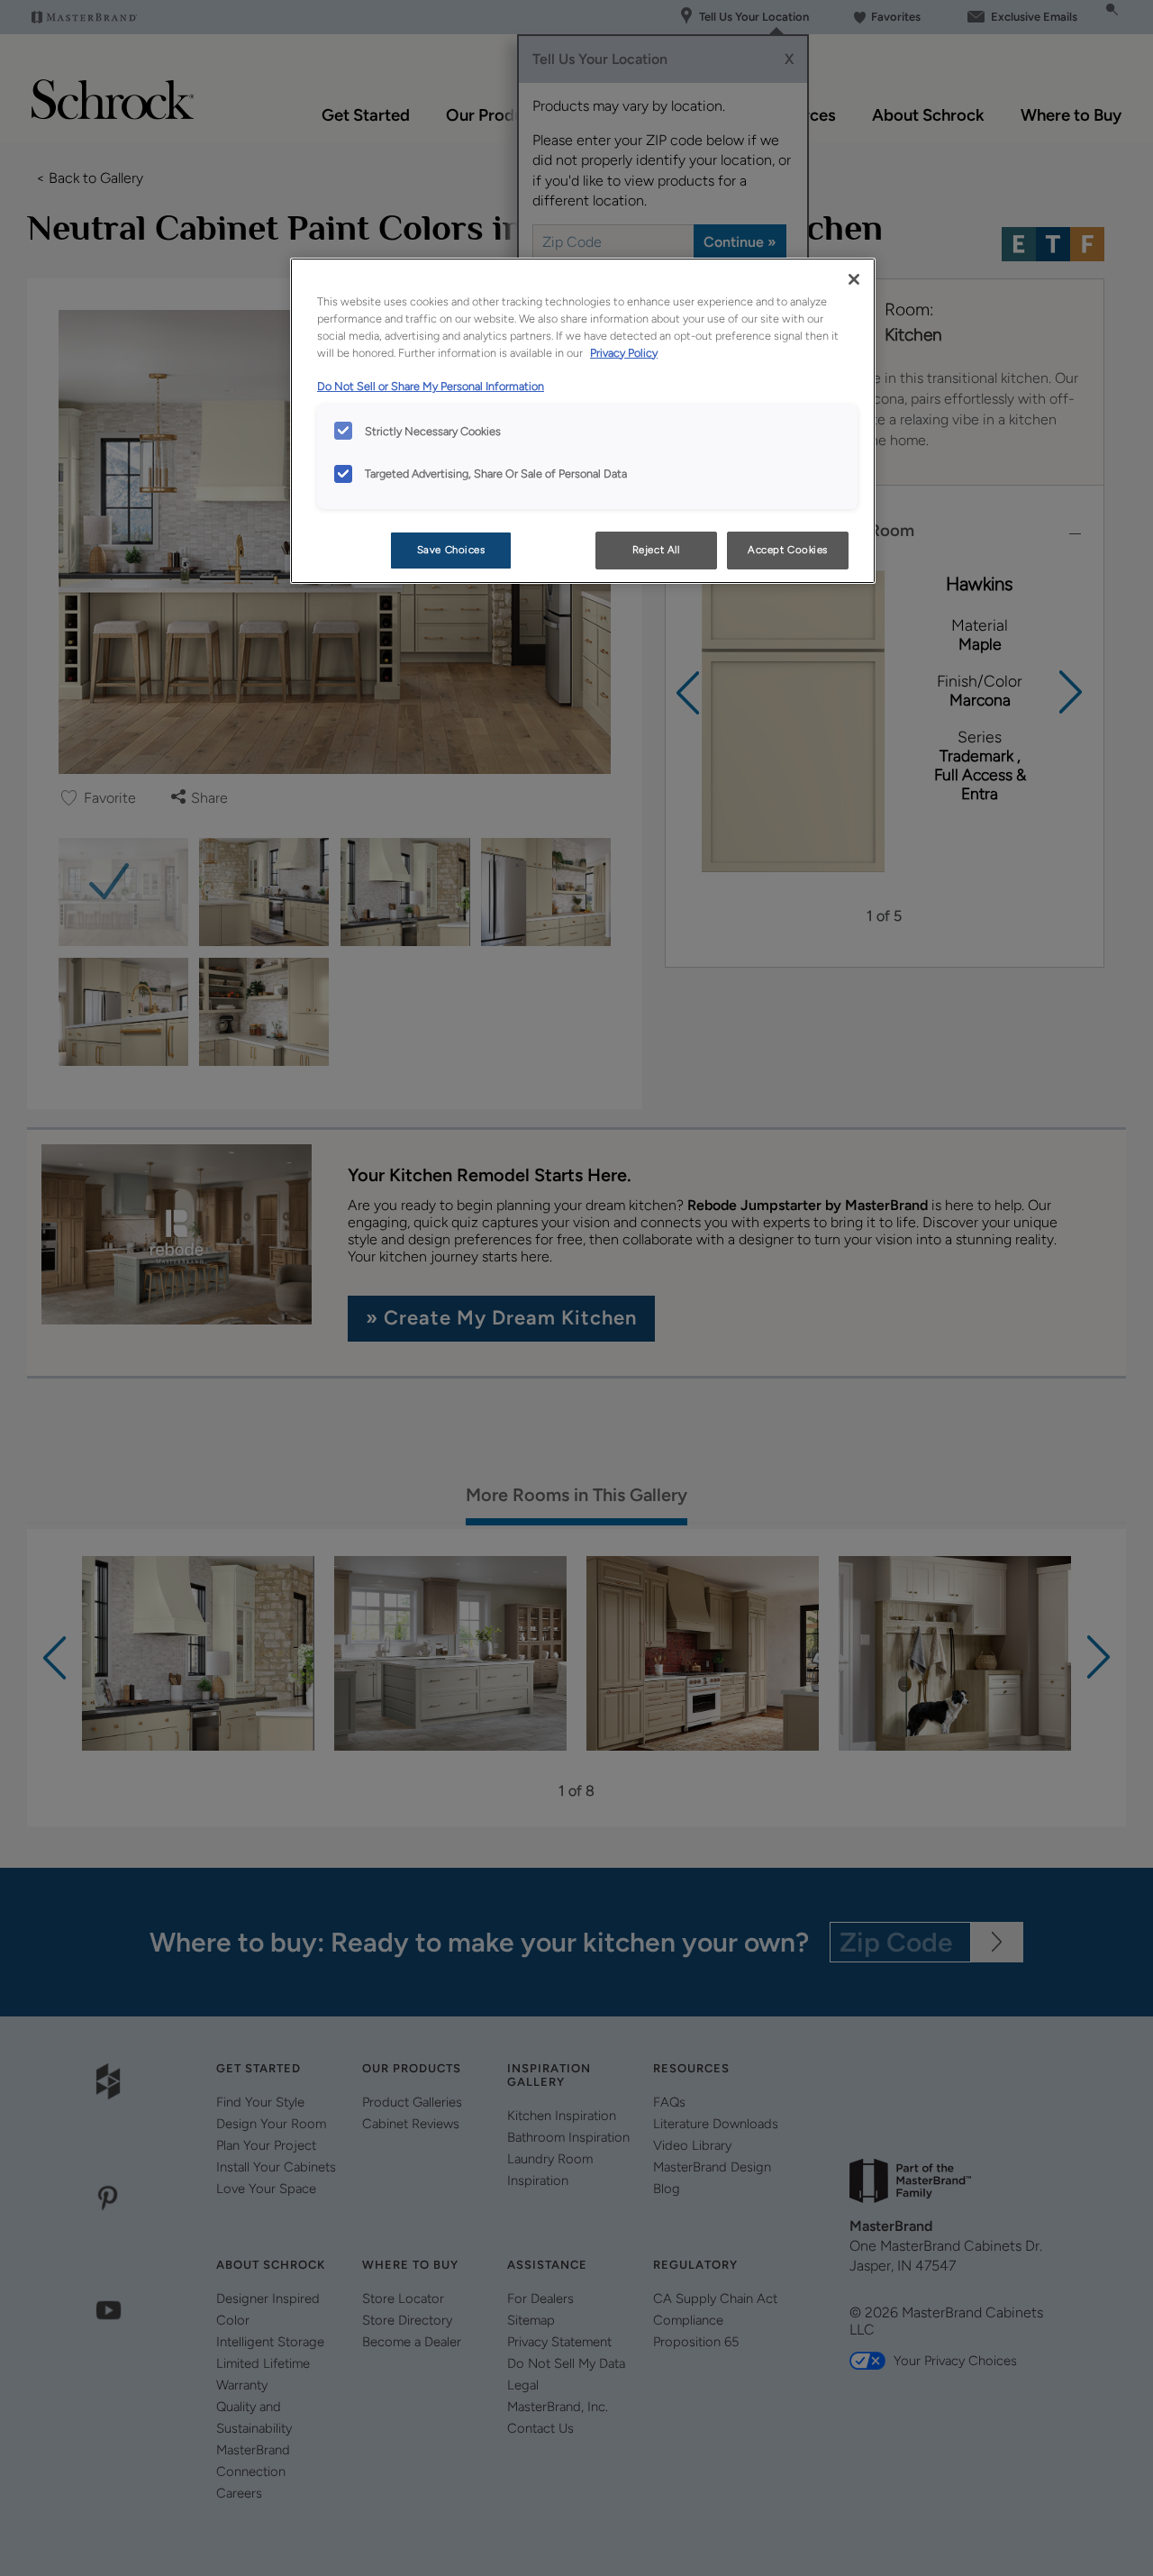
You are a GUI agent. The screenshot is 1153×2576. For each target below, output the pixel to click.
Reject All (656, 550)
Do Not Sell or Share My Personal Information (431, 386)
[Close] (854, 279)
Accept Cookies (788, 550)
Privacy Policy (624, 353)
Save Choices (451, 550)
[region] (583, 421)
